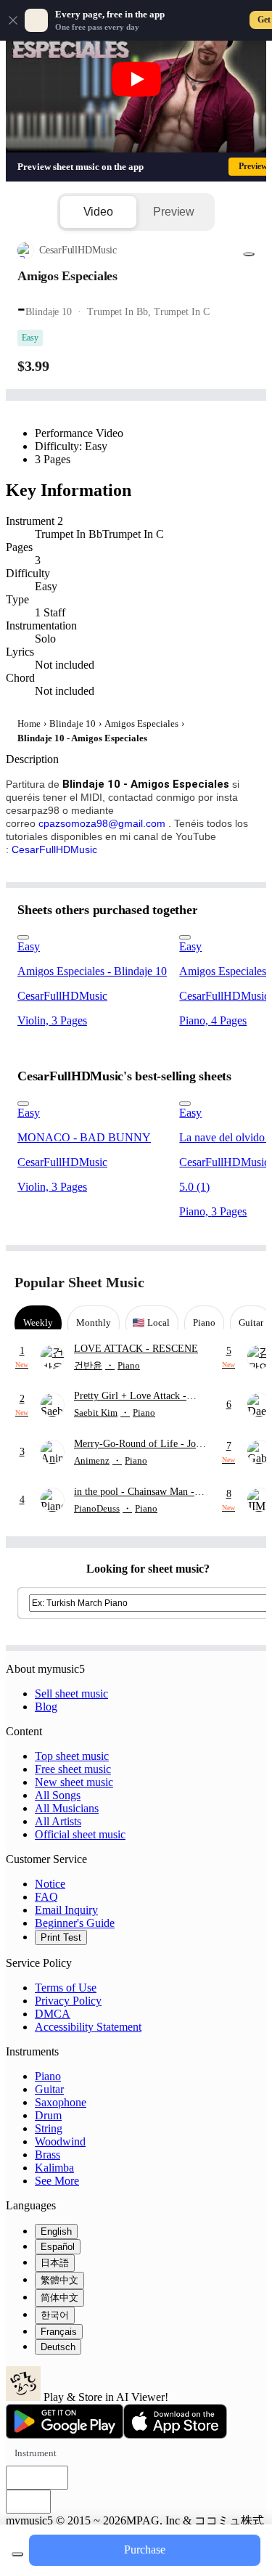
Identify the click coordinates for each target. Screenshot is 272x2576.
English (56, 2231)
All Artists (58, 1821)
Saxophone (61, 2102)
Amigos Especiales (141, 724)
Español (58, 2247)
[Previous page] (219, 1283)
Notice (50, 1884)
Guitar (49, 2089)
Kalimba (54, 2168)
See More (57, 2181)
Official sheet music (80, 1834)
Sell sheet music (71, 1693)
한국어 (55, 2315)
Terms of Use (66, 1988)
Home (29, 724)
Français (59, 2332)
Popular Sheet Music (79, 1282)
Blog (46, 1707)
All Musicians (67, 1808)
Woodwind (60, 2141)
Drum (48, 2115)
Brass (48, 2155)
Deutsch (58, 2347)
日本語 (55, 2263)
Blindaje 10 (73, 724)
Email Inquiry (66, 1910)
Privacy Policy (68, 2001)
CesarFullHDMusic (54, 849)
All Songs (58, 1795)
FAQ (46, 1897)
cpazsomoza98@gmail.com (102, 823)
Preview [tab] (174, 212)
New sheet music (74, 1782)
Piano (48, 2076)
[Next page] (245, 1283)
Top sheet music (72, 1756)
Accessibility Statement (88, 2027)
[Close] (13, 20)
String (49, 2128)
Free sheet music (73, 1769)
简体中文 (59, 2298)
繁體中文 (59, 2280)
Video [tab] (98, 212)
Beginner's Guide (75, 1923)
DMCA (53, 2014)
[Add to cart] (17, 2554)
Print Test (61, 1937)
